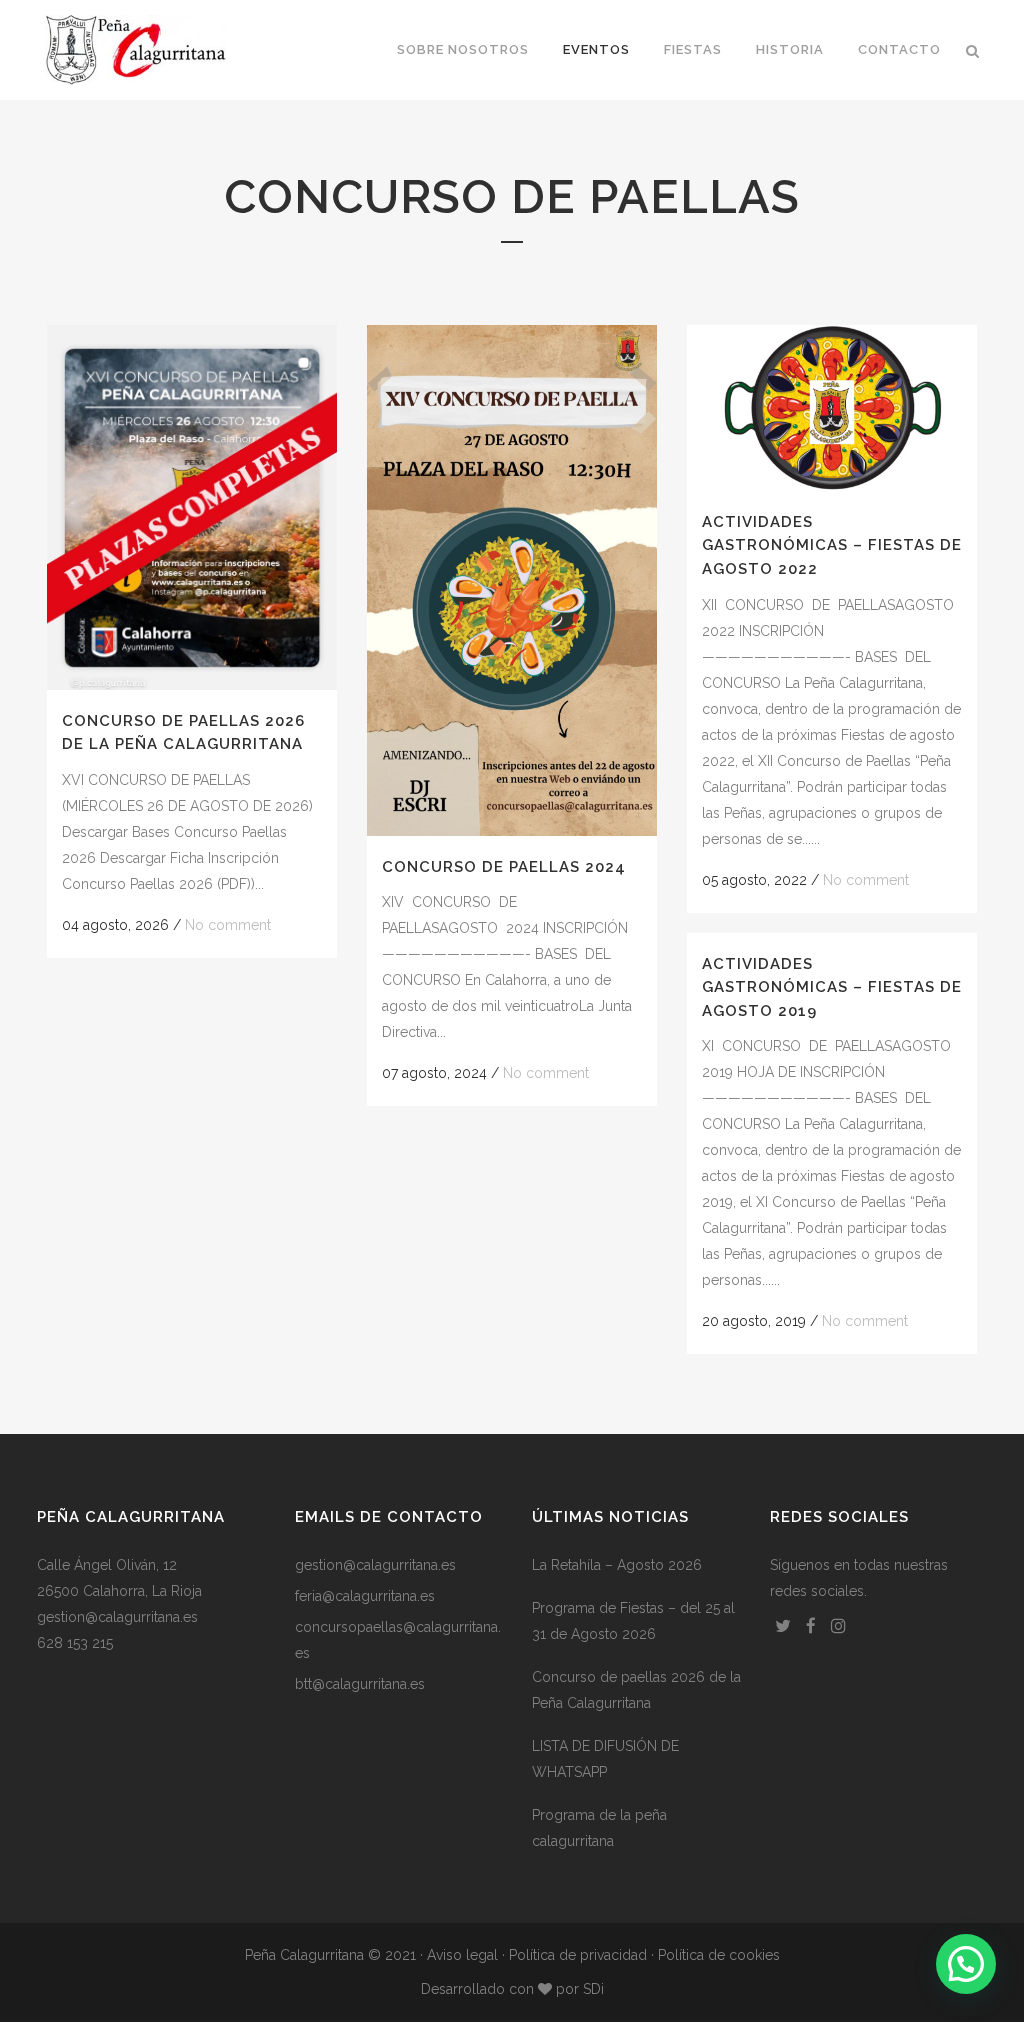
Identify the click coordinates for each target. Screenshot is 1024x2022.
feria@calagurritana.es (365, 1596)
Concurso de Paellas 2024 (504, 867)
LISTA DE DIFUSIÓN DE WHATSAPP (605, 1759)
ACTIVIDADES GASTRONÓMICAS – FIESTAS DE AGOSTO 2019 (832, 987)
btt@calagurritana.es (360, 1684)
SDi (593, 1989)
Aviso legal (462, 1955)
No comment (228, 925)
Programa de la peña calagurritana (599, 1828)
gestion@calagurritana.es (117, 1617)
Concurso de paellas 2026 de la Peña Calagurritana (636, 1690)
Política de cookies (719, 1955)
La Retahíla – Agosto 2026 (617, 1565)
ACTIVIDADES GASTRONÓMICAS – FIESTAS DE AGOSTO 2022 (832, 545)
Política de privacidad (578, 1955)
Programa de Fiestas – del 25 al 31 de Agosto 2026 (633, 1621)
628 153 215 (75, 1643)
